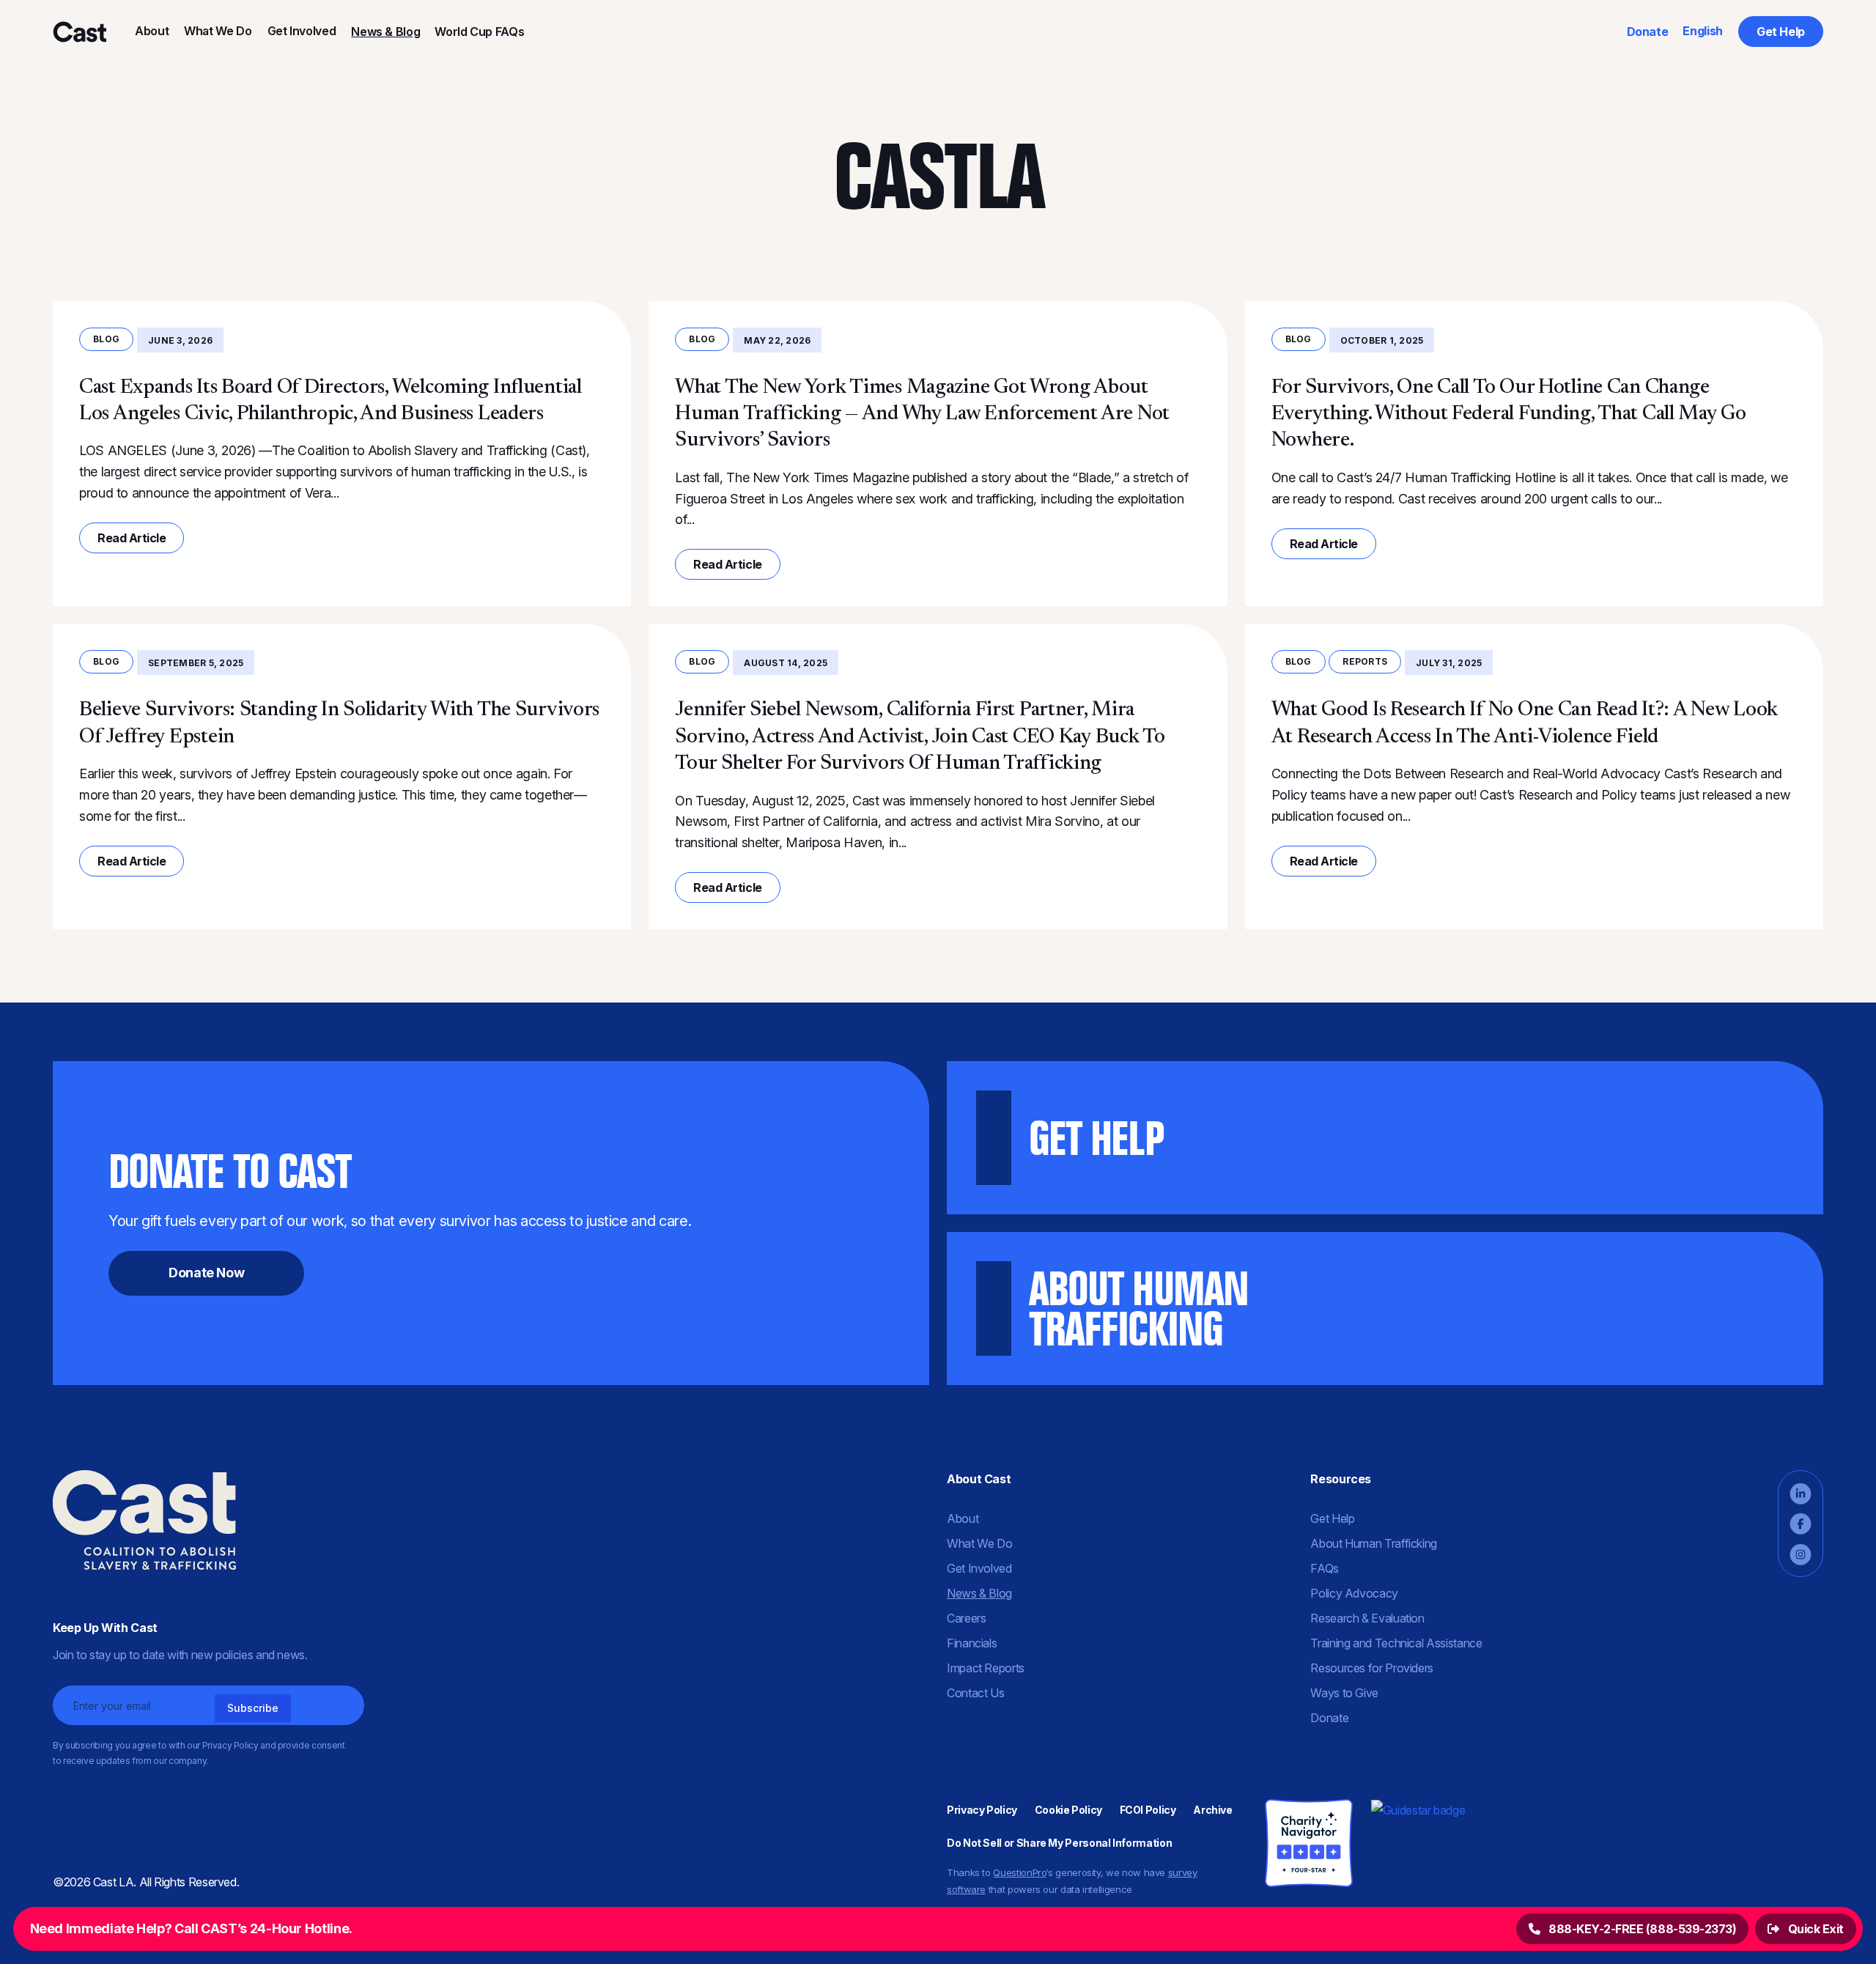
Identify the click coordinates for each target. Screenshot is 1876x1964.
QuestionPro (1019, 1872)
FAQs (1325, 1568)
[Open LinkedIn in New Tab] (1801, 1494)
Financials (972, 1643)
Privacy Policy (982, 1810)
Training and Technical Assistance (1396, 1643)
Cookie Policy (1068, 1810)
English (1702, 31)
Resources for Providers (1372, 1668)
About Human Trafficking (1374, 1543)
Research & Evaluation (1367, 1618)
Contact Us (975, 1693)
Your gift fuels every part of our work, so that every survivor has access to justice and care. (400, 1211)
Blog (106, 339)
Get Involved (302, 31)
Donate (1648, 32)
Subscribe (253, 1708)
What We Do (218, 31)
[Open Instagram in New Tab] (1801, 1555)
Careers (966, 1618)
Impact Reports (986, 1668)
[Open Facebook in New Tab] (1801, 1524)
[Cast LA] (79, 32)
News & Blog (385, 32)
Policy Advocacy (1354, 1593)
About (152, 31)
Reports (1365, 661)
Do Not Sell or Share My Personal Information (1059, 1843)
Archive (1212, 1810)
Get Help (1781, 32)
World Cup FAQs (479, 32)
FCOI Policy (1148, 1810)
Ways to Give (1344, 1693)
